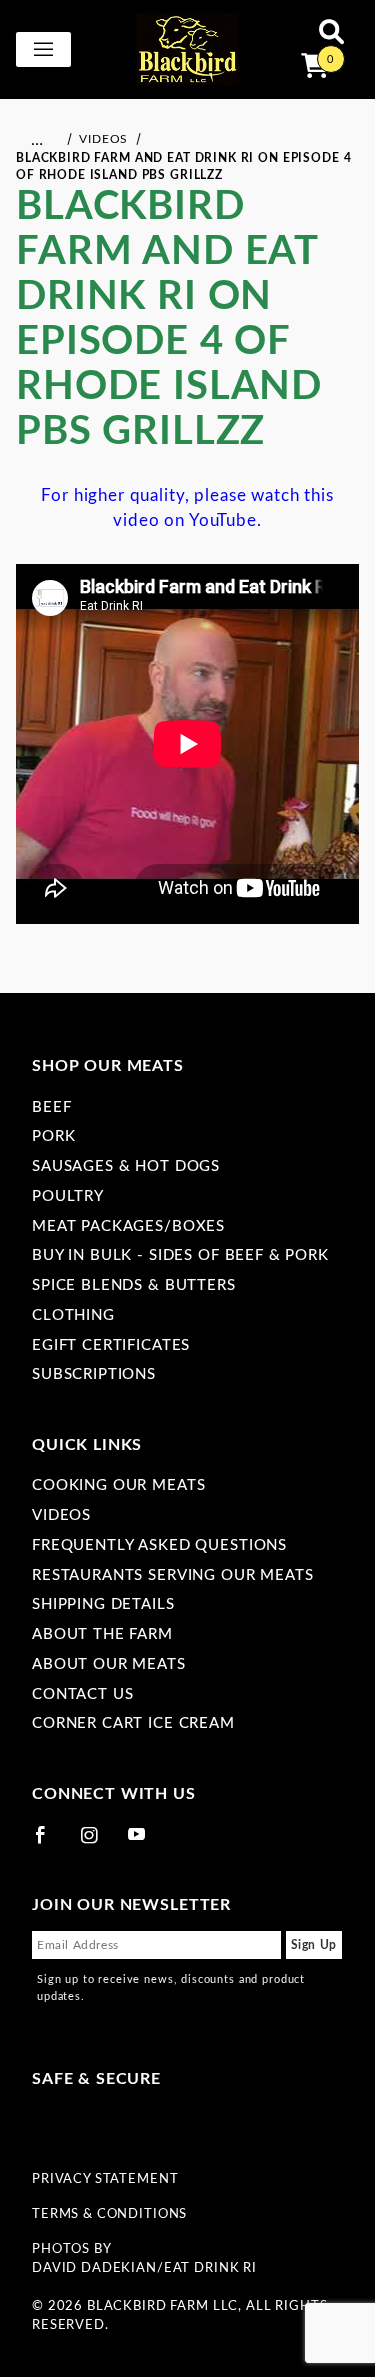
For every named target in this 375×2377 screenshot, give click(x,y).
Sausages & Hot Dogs (126, 1166)
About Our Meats (109, 1664)
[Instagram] (98, 1843)
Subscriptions (94, 1374)
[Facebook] (49, 1843)
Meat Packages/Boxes (128, 1226)
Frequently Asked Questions (159, 1545)
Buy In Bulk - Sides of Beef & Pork (180, 1255)
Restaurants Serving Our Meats (173, 1575)
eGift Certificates (111, 1345)
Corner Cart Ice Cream (133, 1723)
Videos (61, 1515)
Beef (51, 1107)
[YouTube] (146, 1843)
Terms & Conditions (109, 2214)
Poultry (68, 1196)
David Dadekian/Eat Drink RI (144, 2268)
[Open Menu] (43, 49)
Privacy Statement (105, 2179)
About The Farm (102, 1634)
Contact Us (83, 1694)
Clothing (73, 1315)
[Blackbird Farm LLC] (188, 48)
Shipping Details (103, 1604)
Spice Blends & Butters (134, 1285)
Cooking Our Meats (118, 1485)
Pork (53, 1136)
